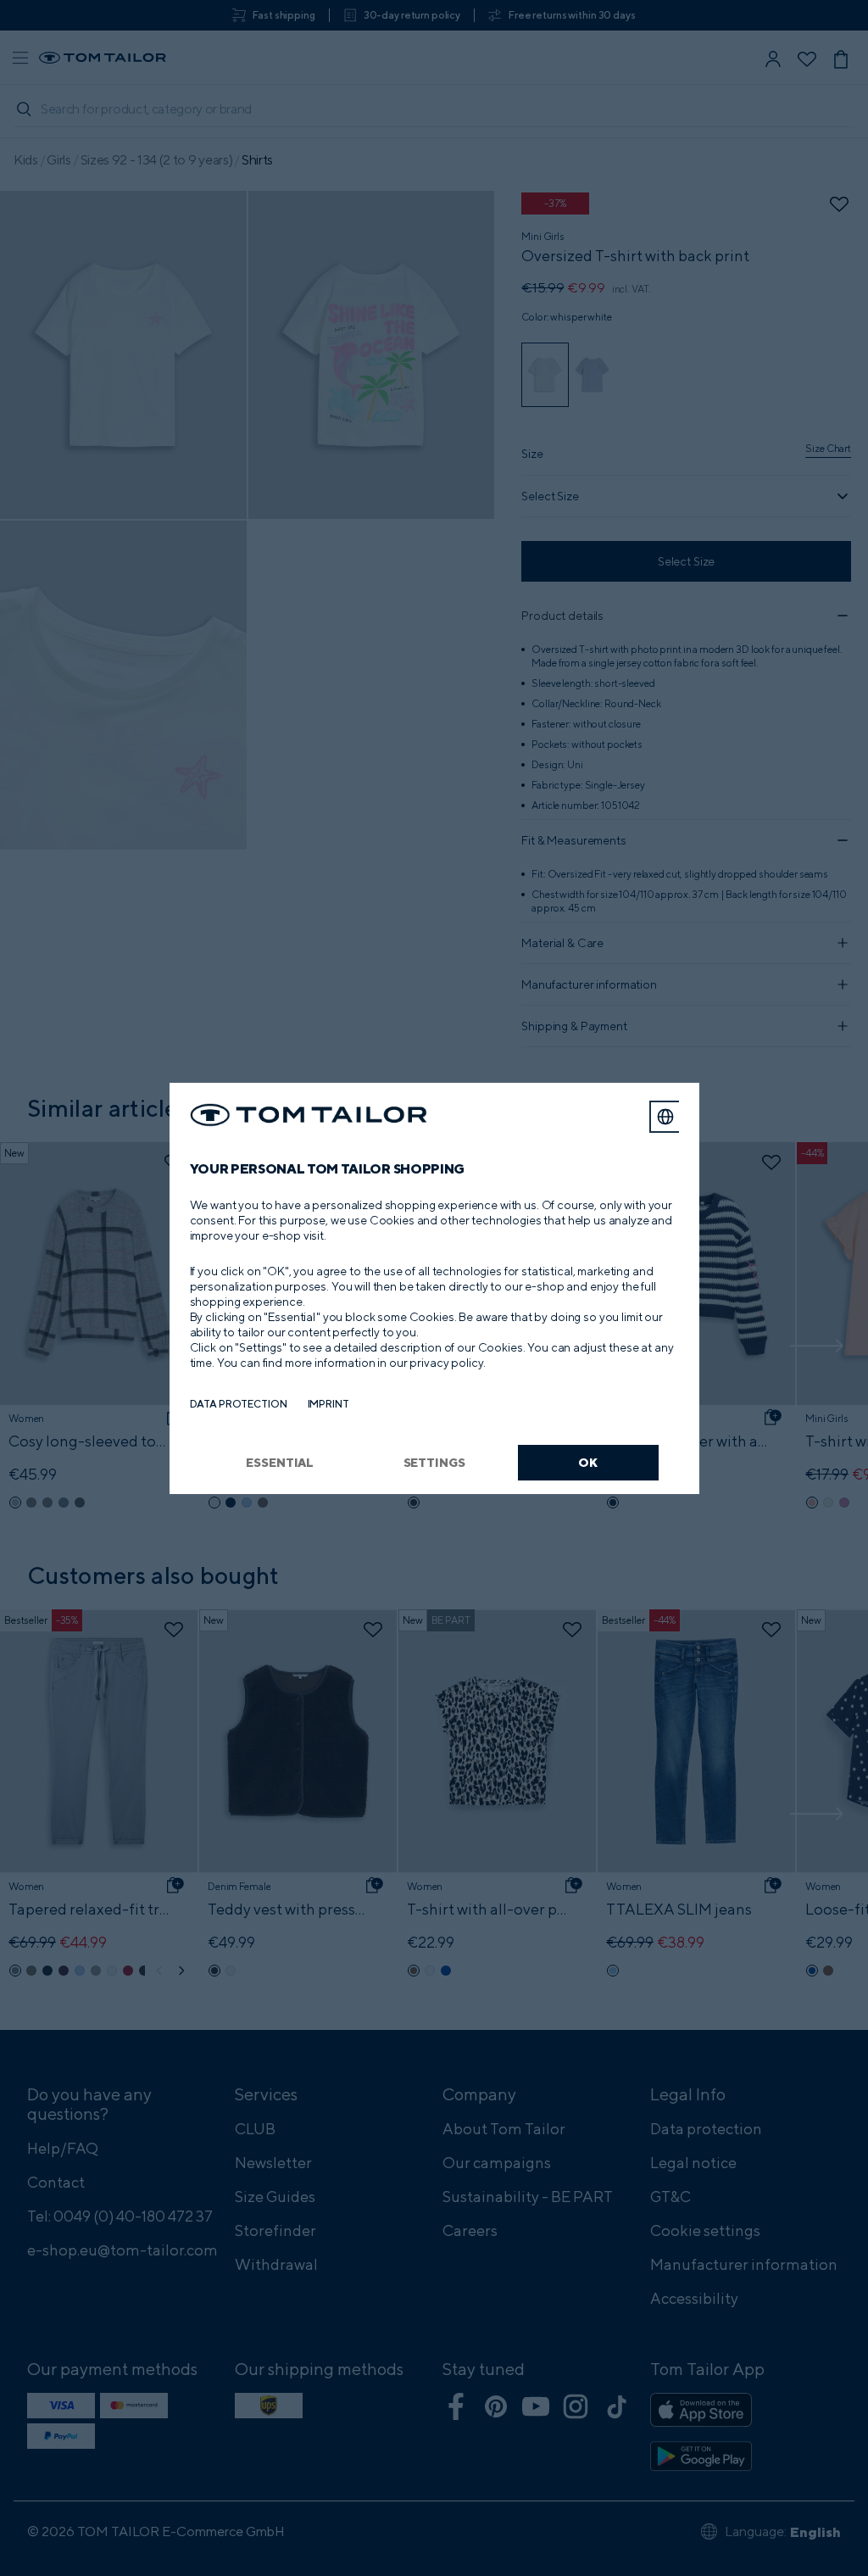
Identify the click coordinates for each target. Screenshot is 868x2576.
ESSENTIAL (280, 1462)
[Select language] (665, 1117)
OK (588, 1462)
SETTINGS (434, 1462)
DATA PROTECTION (239, 1404)
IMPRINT (328, 1404)
